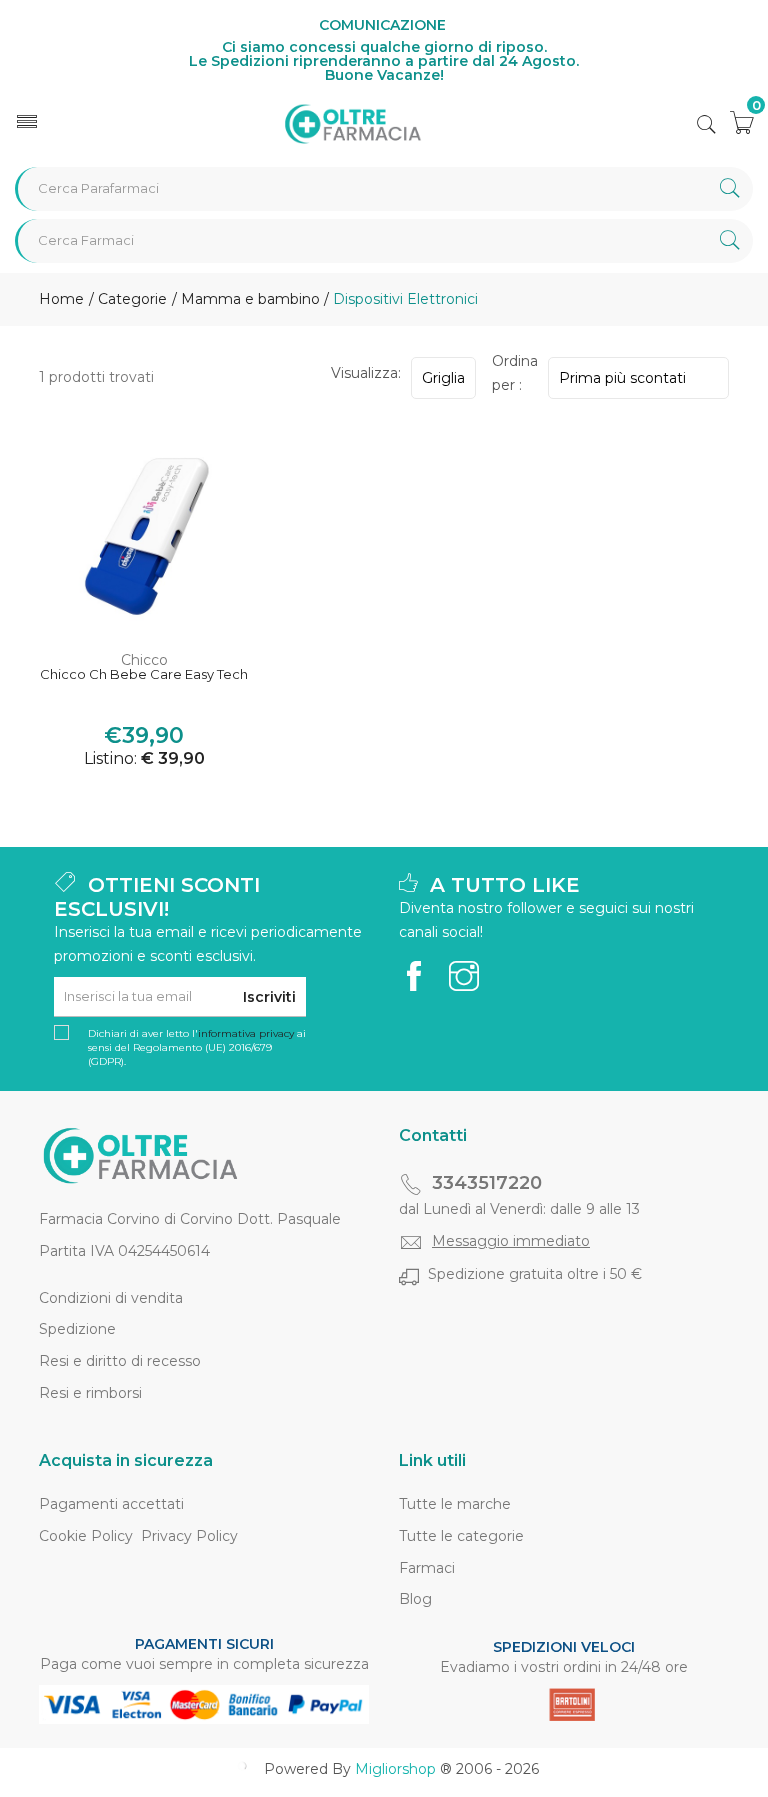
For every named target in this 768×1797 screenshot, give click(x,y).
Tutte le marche (455, 1504)
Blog (415, 1599)
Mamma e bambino (250, 299)
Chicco (144, 660)
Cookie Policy (86, 1536)
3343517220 (487, 1183)
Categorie (130, 299)
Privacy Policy (189, 1536)
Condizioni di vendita (111, 1298)
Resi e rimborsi (90, 1393)
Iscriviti (269, 997)
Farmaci (427, 1568)
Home (61, 299)
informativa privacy (246, 1033)
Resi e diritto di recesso (120, 1361)
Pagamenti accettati (111, 1504)
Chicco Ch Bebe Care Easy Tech (144, 674)
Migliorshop (395, 1769)
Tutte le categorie (461, 1536)
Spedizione (77, 1329)
